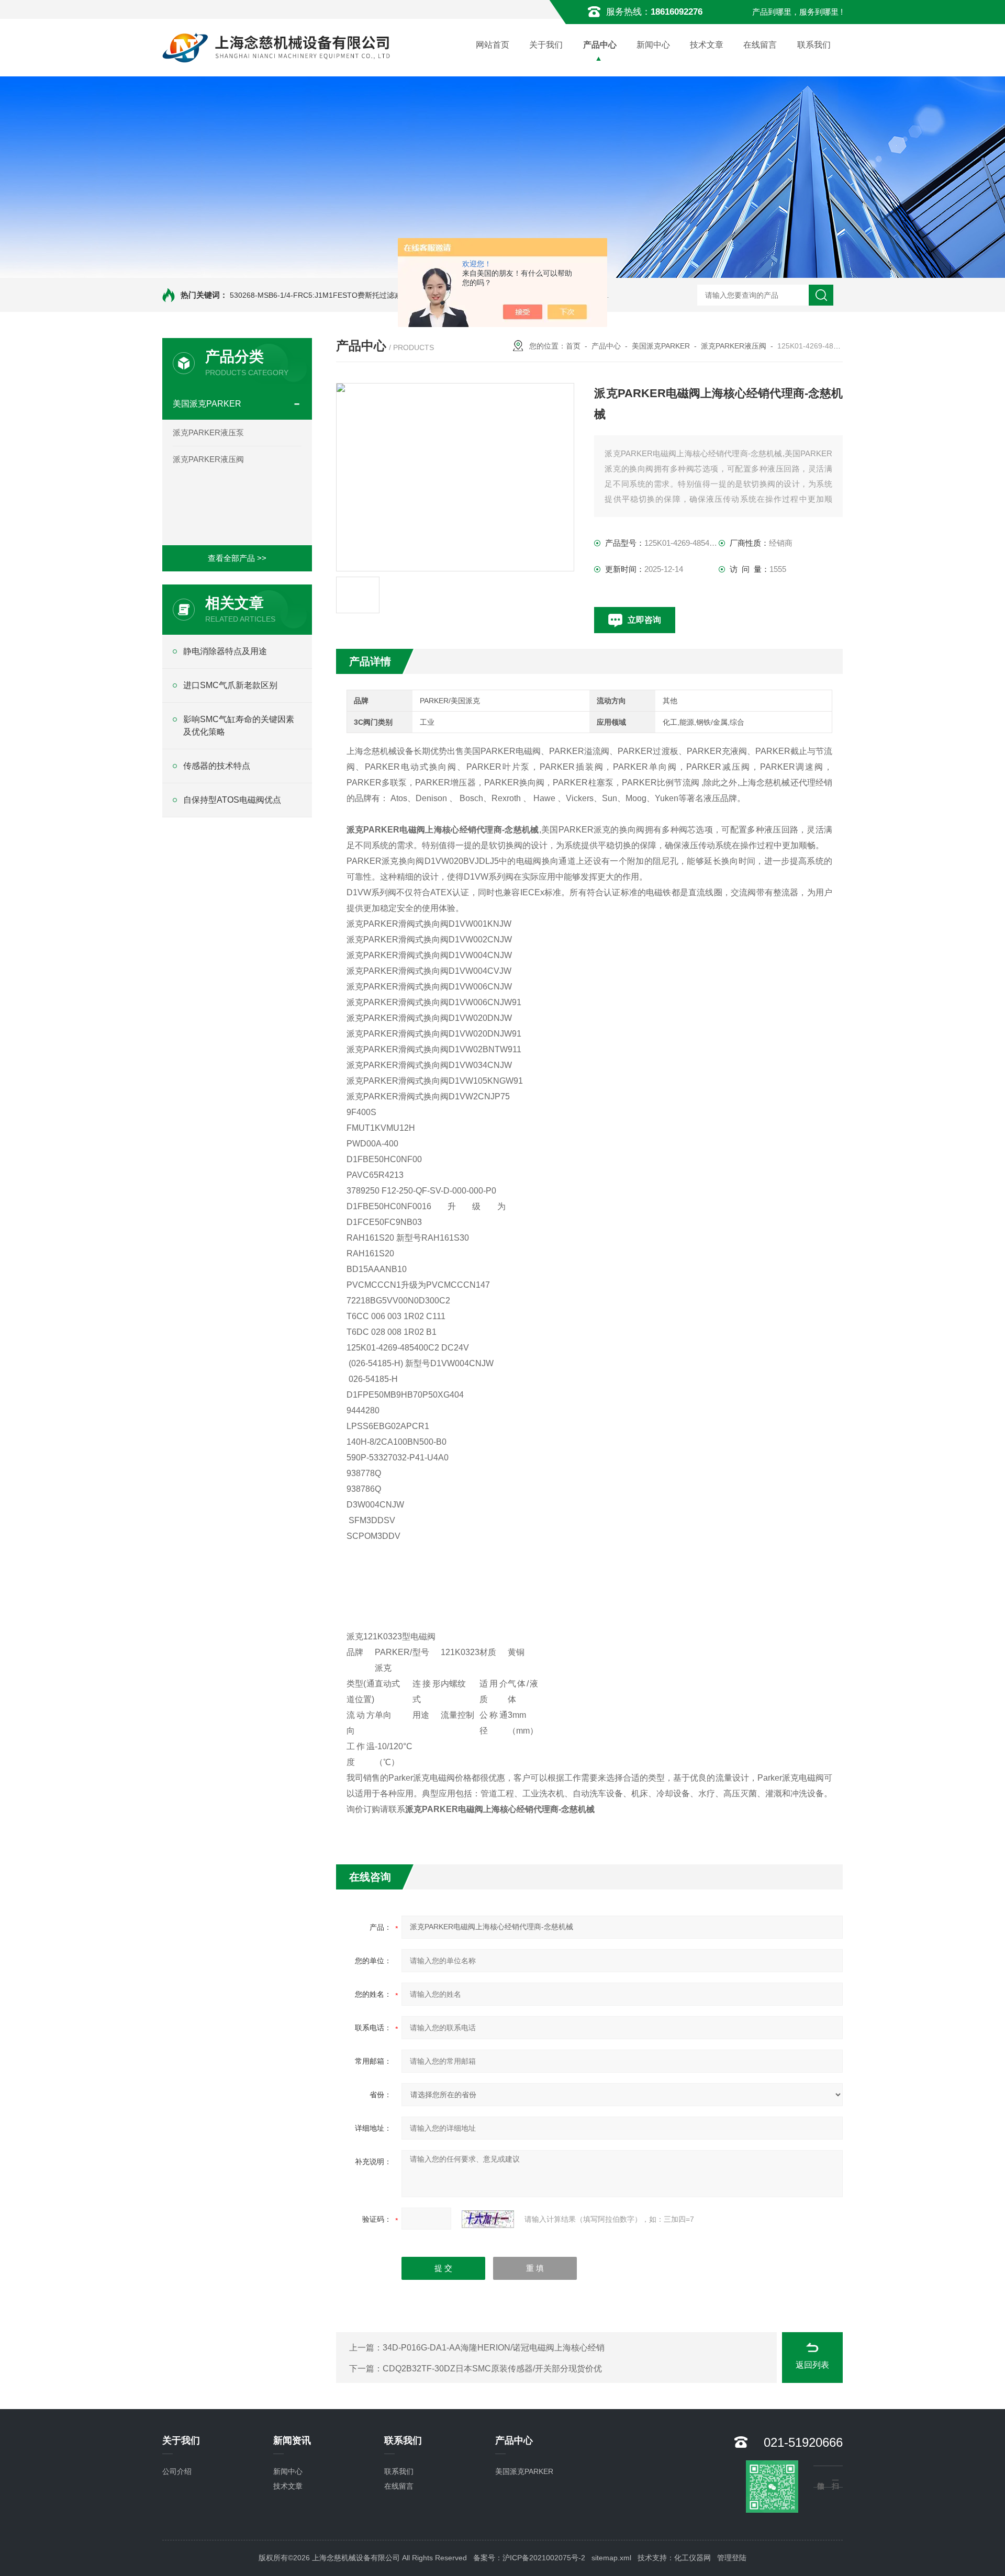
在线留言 (760, 45)
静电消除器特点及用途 (225, 651)
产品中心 (600, 45)
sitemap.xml (611, 2558)
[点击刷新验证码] (488, 2219)
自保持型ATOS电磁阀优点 (232, 800)
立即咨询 (644, 620)
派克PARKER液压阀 (208, 459)
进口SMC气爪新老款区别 (230, 685)
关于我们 (546, 45)
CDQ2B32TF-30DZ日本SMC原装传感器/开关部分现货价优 (492, 2369)
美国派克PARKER (207, 404)
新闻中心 (653, 45)
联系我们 (814, 45)
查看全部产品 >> (237, 558)
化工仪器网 (693, 2558)
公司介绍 (177, 2471)
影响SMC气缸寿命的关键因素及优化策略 (239, 725)
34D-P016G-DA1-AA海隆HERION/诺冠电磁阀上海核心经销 (494, 2348)
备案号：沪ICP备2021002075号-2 (529, 2558)
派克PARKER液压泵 (208, 432)
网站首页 (493, 45)
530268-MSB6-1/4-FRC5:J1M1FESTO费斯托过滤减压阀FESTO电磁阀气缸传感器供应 (372, 295)
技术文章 (707, 45)
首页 (573, 346)
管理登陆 (732, 2558)
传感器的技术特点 (217, 766)
